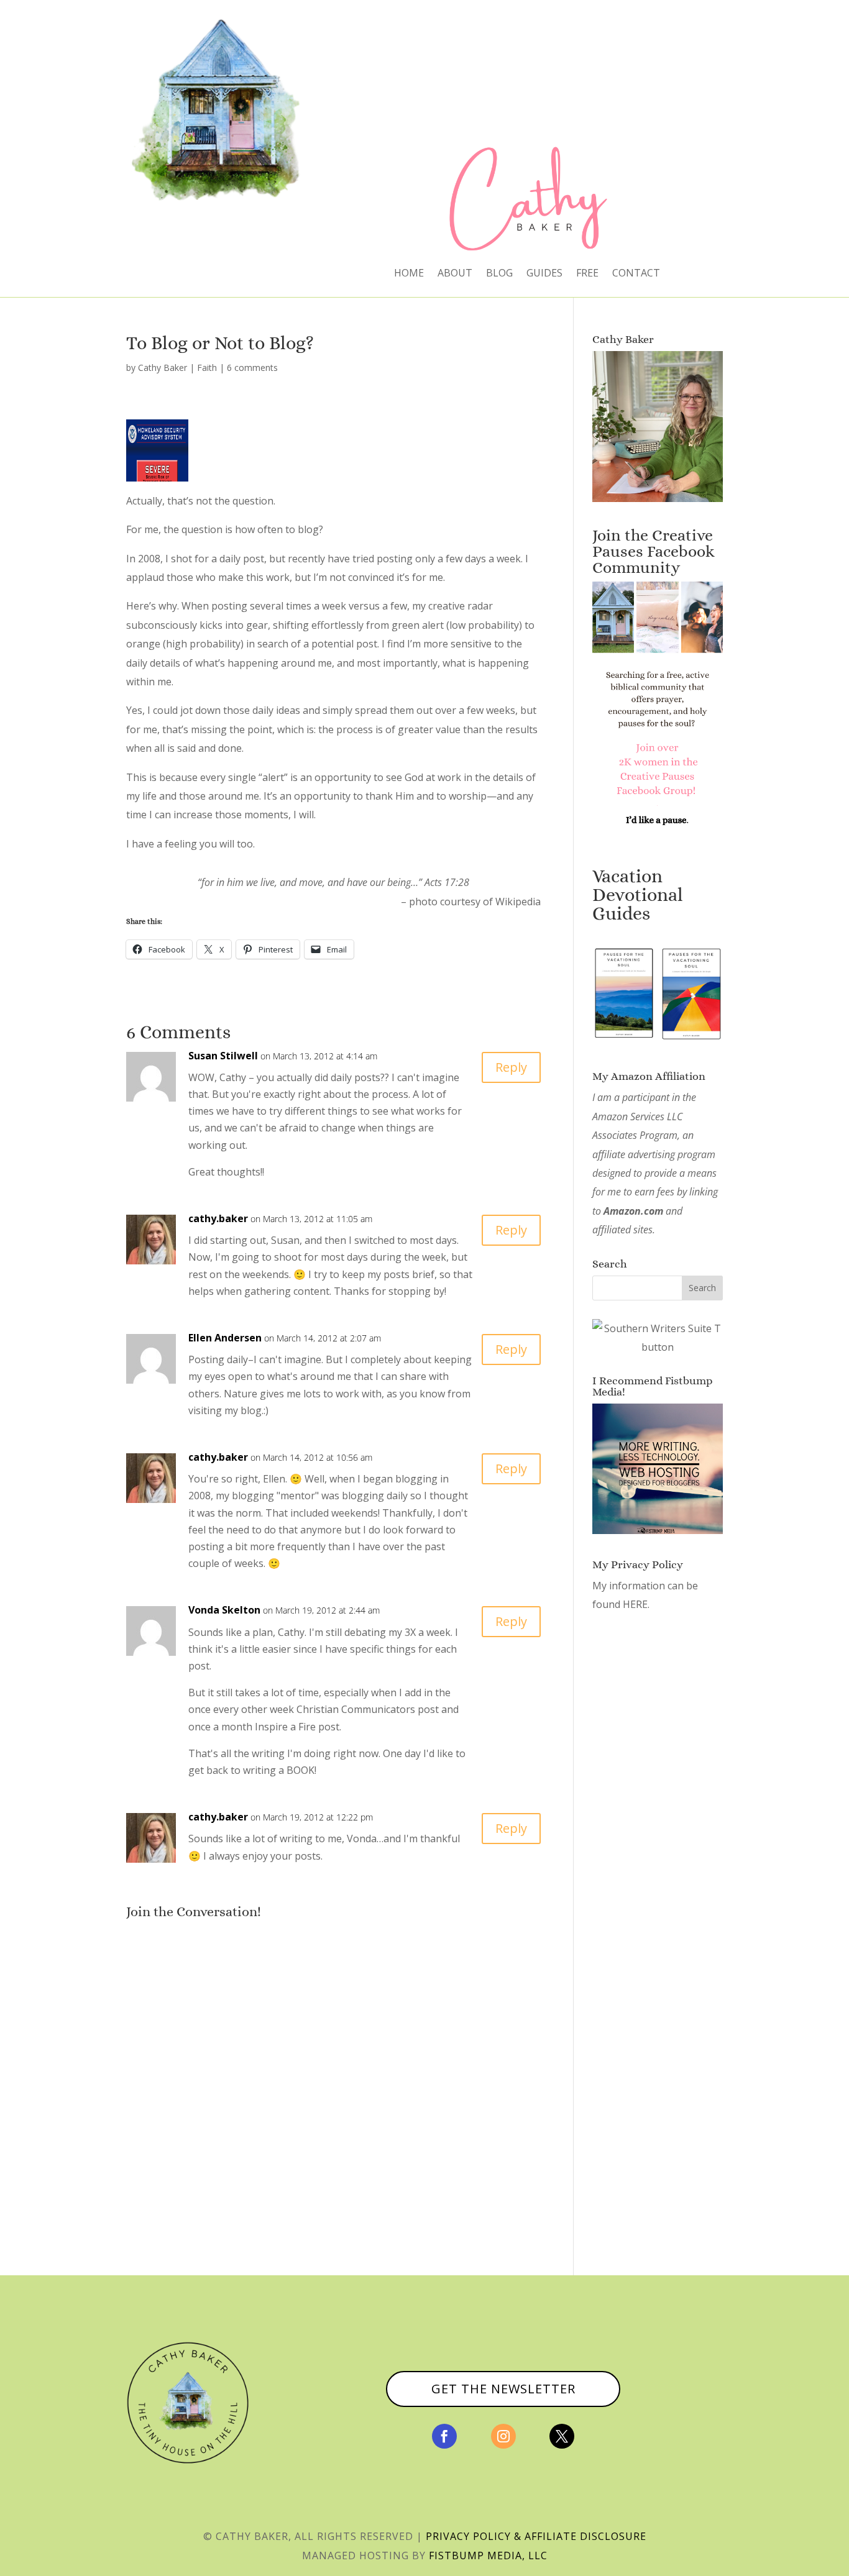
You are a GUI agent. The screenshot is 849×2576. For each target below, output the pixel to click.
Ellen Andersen (225, 1338)
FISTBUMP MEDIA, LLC (488, 2555)
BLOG (499, 274)
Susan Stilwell (223, 1056)
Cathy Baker (163, 368)
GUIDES (544, 274)
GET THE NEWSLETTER (503, 2389)
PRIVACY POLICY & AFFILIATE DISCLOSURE (536, 2536)
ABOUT (455, 274)
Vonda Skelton (224, 1610)
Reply (511, 1067)
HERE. (636, 1604)
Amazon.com (633, 1211)
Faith (207, 368)
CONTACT (636, 274)
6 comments (252, 368)
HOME (409, 274)
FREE (587, 274)
